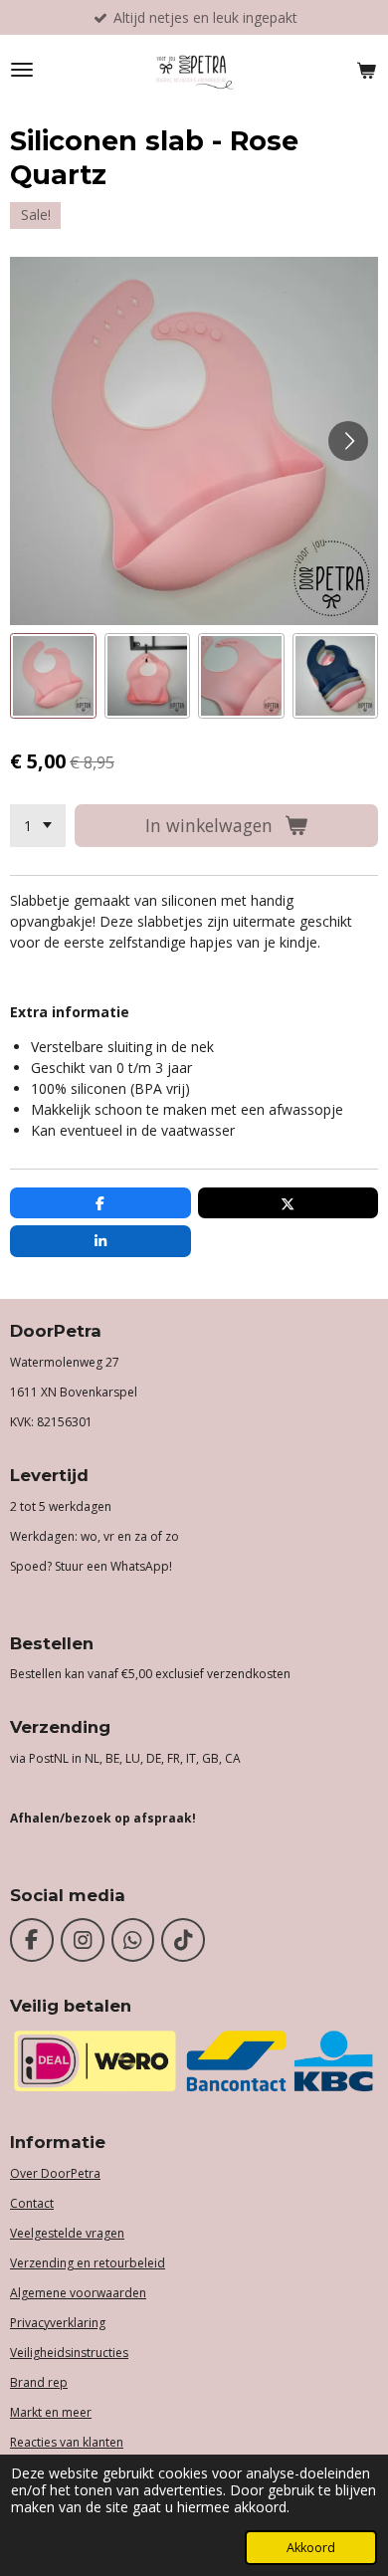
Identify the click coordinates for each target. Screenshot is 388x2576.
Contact (32, 2203)
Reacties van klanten (67, 2442)
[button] (53, 676)
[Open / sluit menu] (22, 70)
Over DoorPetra (55, 2173)
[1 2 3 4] (38, 826)
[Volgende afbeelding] (348, 441)
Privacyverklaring (58, 2323)
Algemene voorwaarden (78, 2293)
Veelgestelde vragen (67, 2233)
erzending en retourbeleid (91, 2263)
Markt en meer (51, 2412)
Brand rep (39, 2382)
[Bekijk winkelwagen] (366, 70)
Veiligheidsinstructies (69, 2353)
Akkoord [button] (311, 2548)
